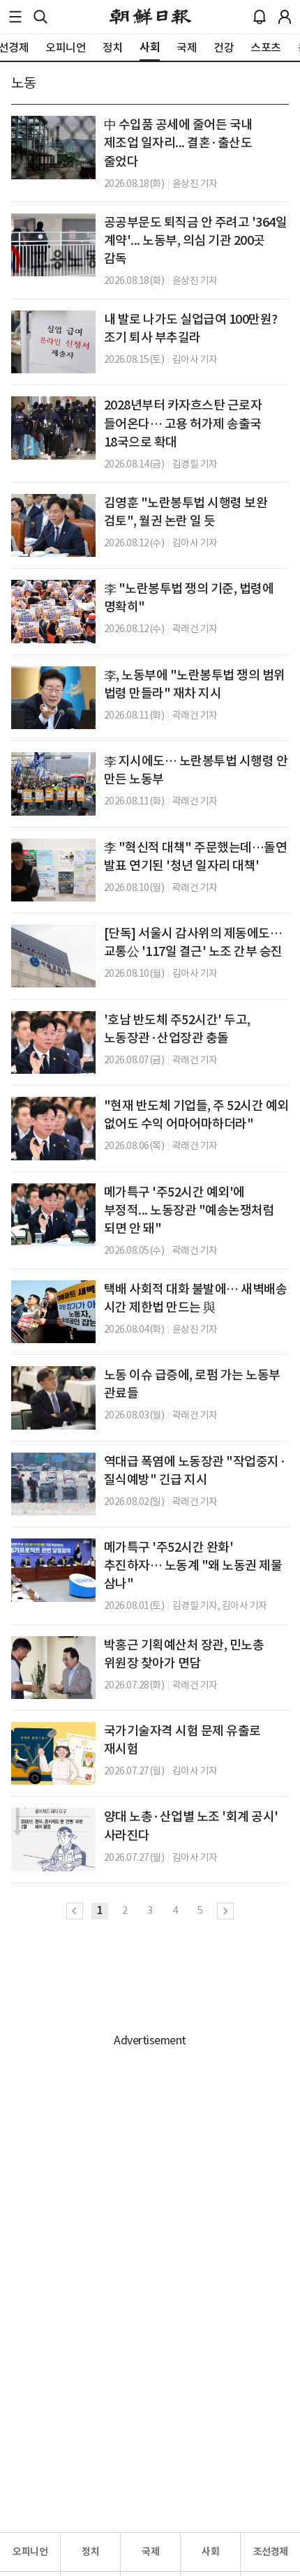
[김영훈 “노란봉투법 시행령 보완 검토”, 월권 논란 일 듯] (53, 525)
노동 (23, 83)
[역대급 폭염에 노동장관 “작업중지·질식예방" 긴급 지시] (53, 1484)
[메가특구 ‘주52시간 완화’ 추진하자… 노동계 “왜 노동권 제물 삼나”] (53, 1570)
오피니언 (30, 2552)
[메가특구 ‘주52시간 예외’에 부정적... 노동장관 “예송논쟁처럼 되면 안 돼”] (53, 1215)
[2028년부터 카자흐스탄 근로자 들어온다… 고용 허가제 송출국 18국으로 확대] (53, 428)
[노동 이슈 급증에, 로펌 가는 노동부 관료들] (53, 1398)
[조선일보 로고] (150, 17)
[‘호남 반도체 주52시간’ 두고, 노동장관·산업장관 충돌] (53, 1042)
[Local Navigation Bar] (15, 17)
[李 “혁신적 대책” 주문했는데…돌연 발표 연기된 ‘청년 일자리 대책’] (53, 870)
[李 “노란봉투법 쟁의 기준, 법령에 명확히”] (53, 611)
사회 (210, 2552)
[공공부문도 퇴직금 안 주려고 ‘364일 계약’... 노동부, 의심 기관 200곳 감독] (53, 245)
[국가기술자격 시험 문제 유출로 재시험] (53, 1753)
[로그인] (285, 17)
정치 (90, 2552)
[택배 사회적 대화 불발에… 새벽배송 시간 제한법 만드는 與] (53, 1312)
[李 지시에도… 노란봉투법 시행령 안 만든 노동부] (53, 784)
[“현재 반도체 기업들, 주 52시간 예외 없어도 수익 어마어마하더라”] (53, 1128)
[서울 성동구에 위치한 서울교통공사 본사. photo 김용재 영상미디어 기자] (53, 956)
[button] (15, 17)
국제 (150, 2552)
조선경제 (271, 2552)
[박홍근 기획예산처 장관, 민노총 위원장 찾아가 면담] (53, 1668)
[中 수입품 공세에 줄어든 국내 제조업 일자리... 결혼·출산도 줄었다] (53, 147)
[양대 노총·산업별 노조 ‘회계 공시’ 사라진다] (53, 1839)
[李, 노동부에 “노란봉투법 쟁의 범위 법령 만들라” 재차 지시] (53, 698)
